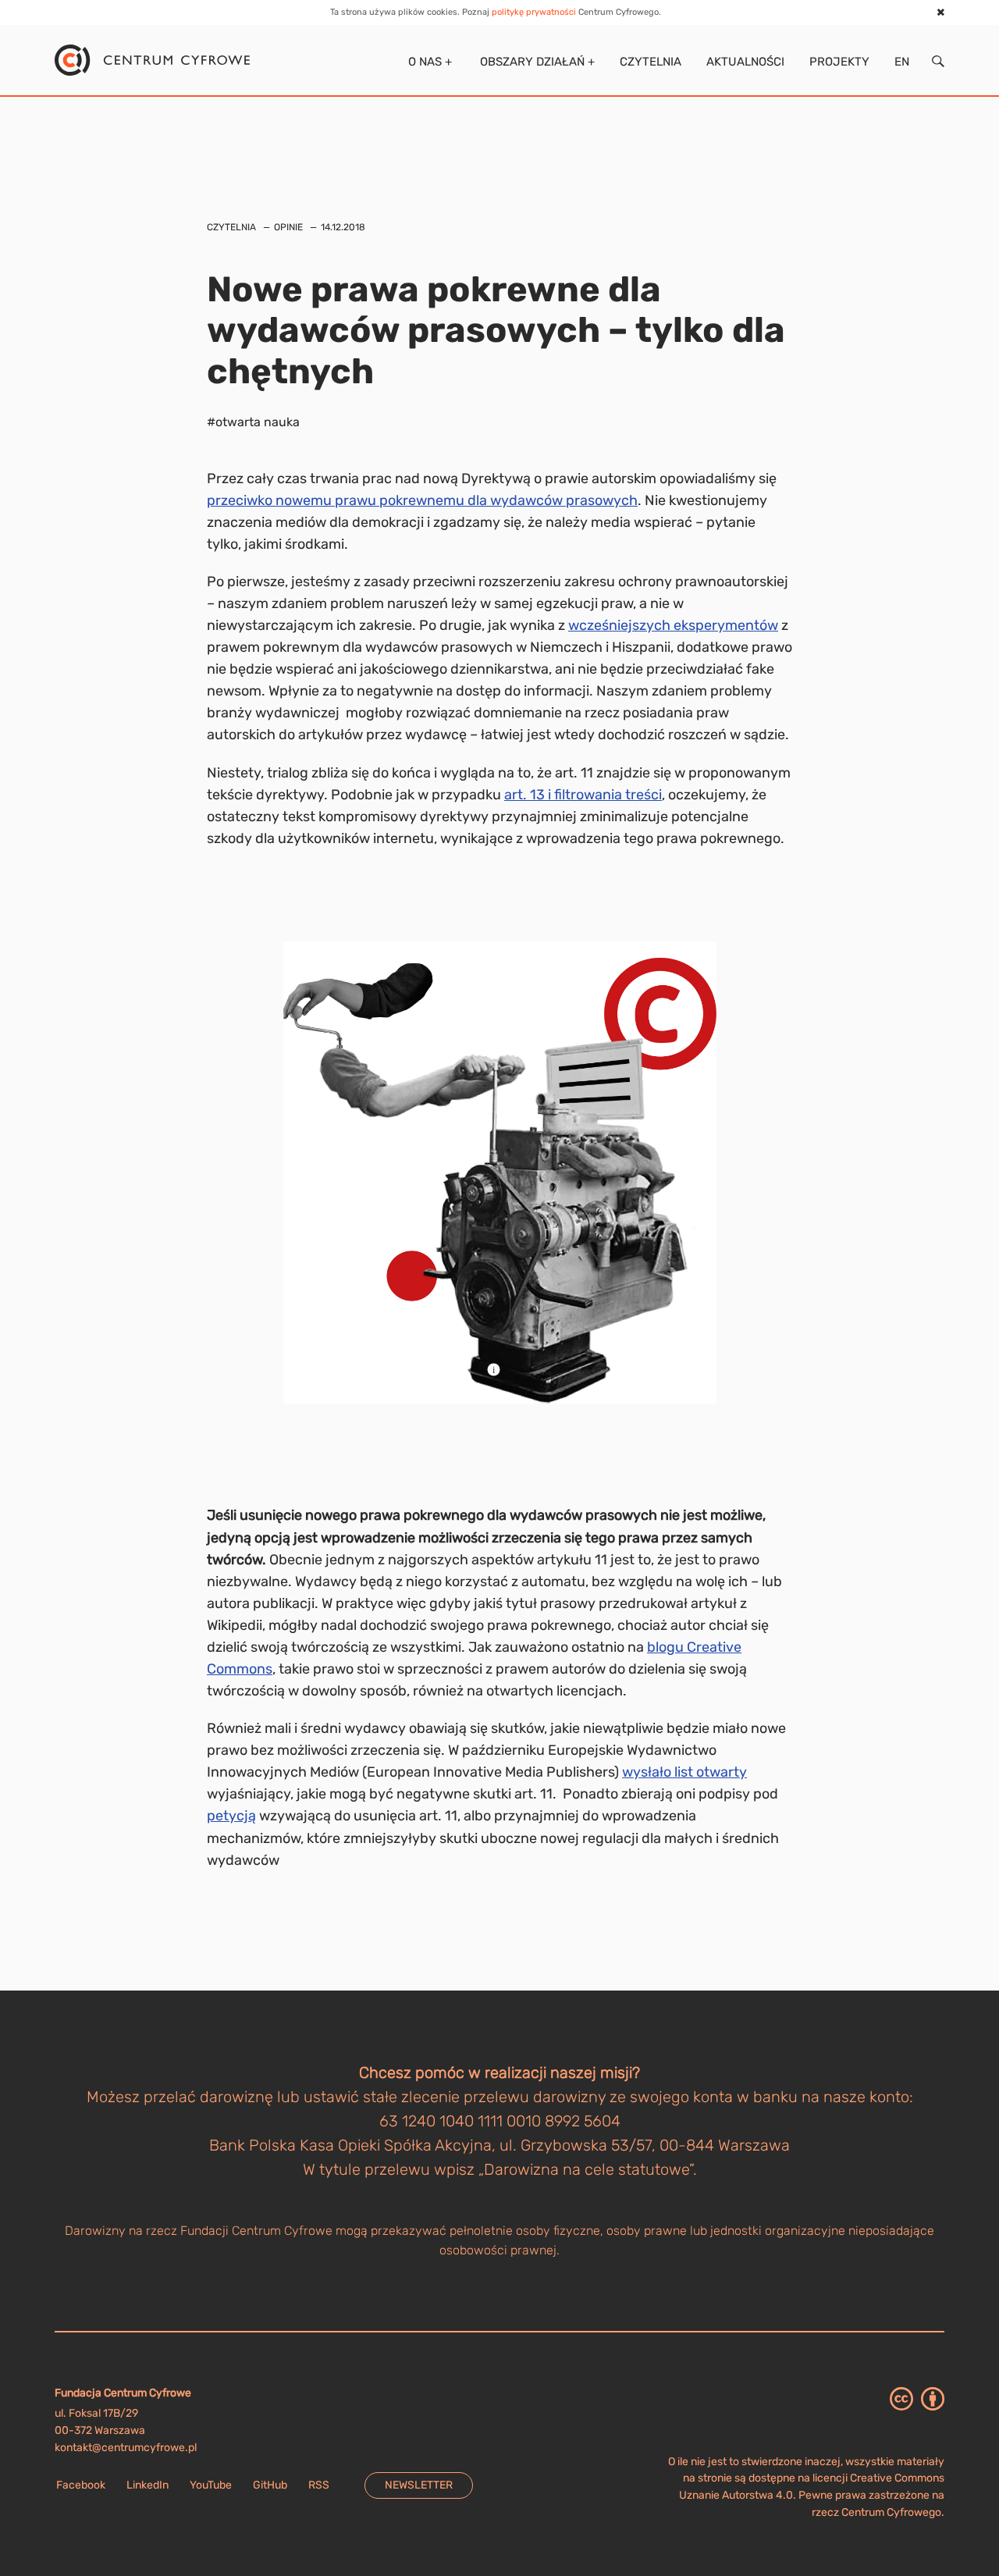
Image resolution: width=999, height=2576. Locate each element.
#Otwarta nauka (253, 422)
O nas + (428, 62)
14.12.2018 (343, 227)
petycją (231, 1816)
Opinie (288, 227)
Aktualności (745, 62)
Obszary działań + (536, 62)
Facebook (81, 2485)
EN (902, 62)
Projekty (839, 62)
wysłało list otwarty (684, 1772)
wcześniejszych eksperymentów (673, 625)
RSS (319, 2485)
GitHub (270, 2485)
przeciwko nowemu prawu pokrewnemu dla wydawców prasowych (422, 500)
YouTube (211, 2485)
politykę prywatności (534, 12)
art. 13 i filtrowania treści (583, 795)
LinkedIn (148, 2485)
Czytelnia (651, 62)
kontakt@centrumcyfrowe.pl (126, 2448)
